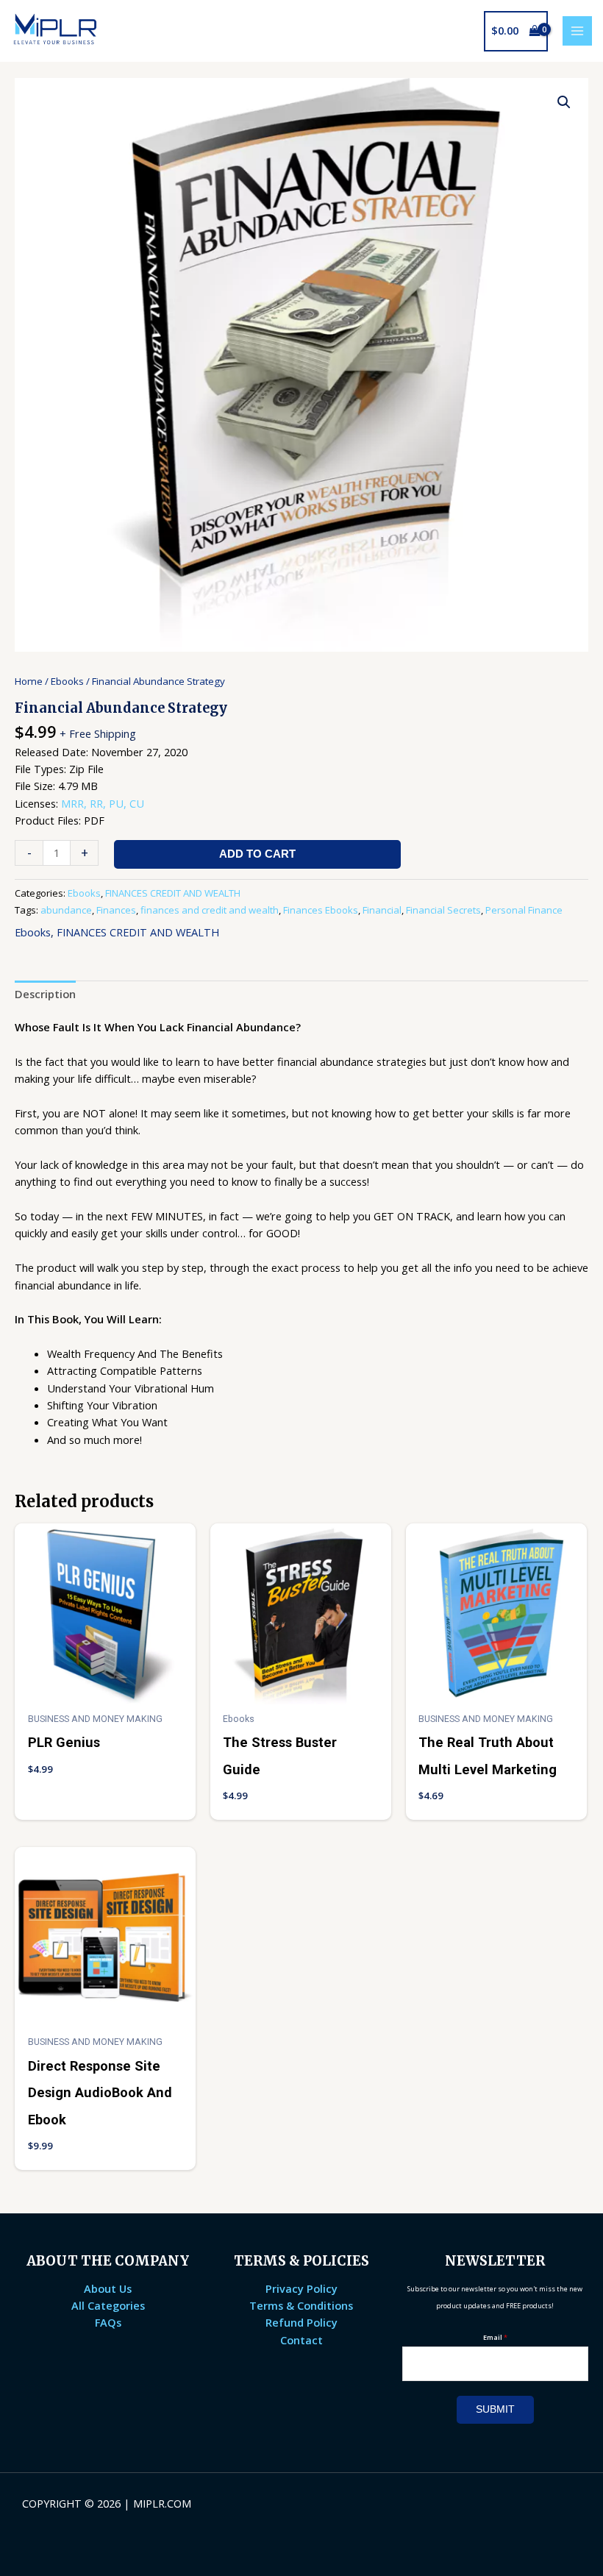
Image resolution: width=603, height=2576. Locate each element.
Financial (382, 910)
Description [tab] (45, 994)
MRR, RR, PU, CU (103, 803)
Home (29, 681)
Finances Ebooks (321, 910)
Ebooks (67, 681)
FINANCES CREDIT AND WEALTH (173, 893)
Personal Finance (524, 910)
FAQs (108, 2322)
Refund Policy (301, 2322)
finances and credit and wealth (210, 910)
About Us (108, 2288)
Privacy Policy (301, 2288)
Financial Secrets (443, 910)
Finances (116, 910)
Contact (301, 2340)
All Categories (108, 2305)
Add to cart (257, 854)
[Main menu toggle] (577, 31)
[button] (564, 102)
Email (495, 2337)
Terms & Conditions (301, 2305)
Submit (495, 2409)
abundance (66, 910)
